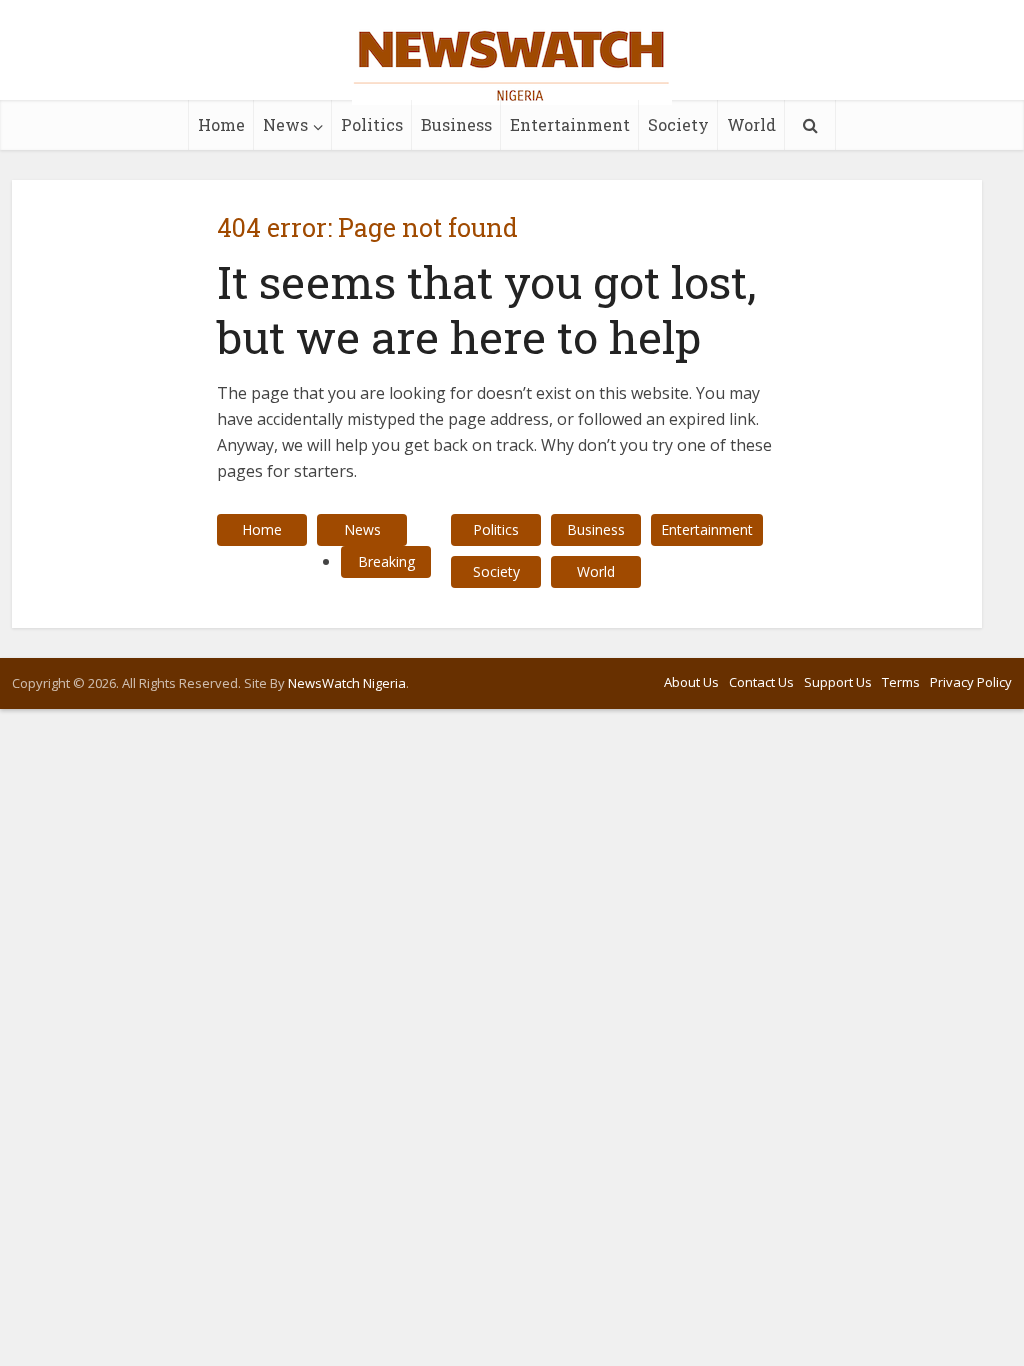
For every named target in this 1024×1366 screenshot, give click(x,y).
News (285, 124)
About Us (691, 682)
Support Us (838, 682)
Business (456, 124)
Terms (901, 682)
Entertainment (570, 124)
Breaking (386, 561)
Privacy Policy (971, 682)
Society (678, 124)
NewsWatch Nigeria (347, 683)
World (751, 124)
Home (221, 124)
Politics (372, 124)
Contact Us (761, 682)
